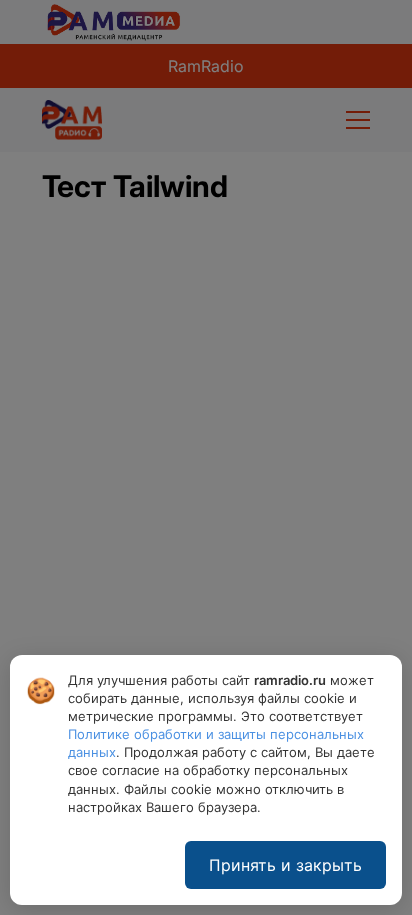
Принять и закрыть (285, 865)
